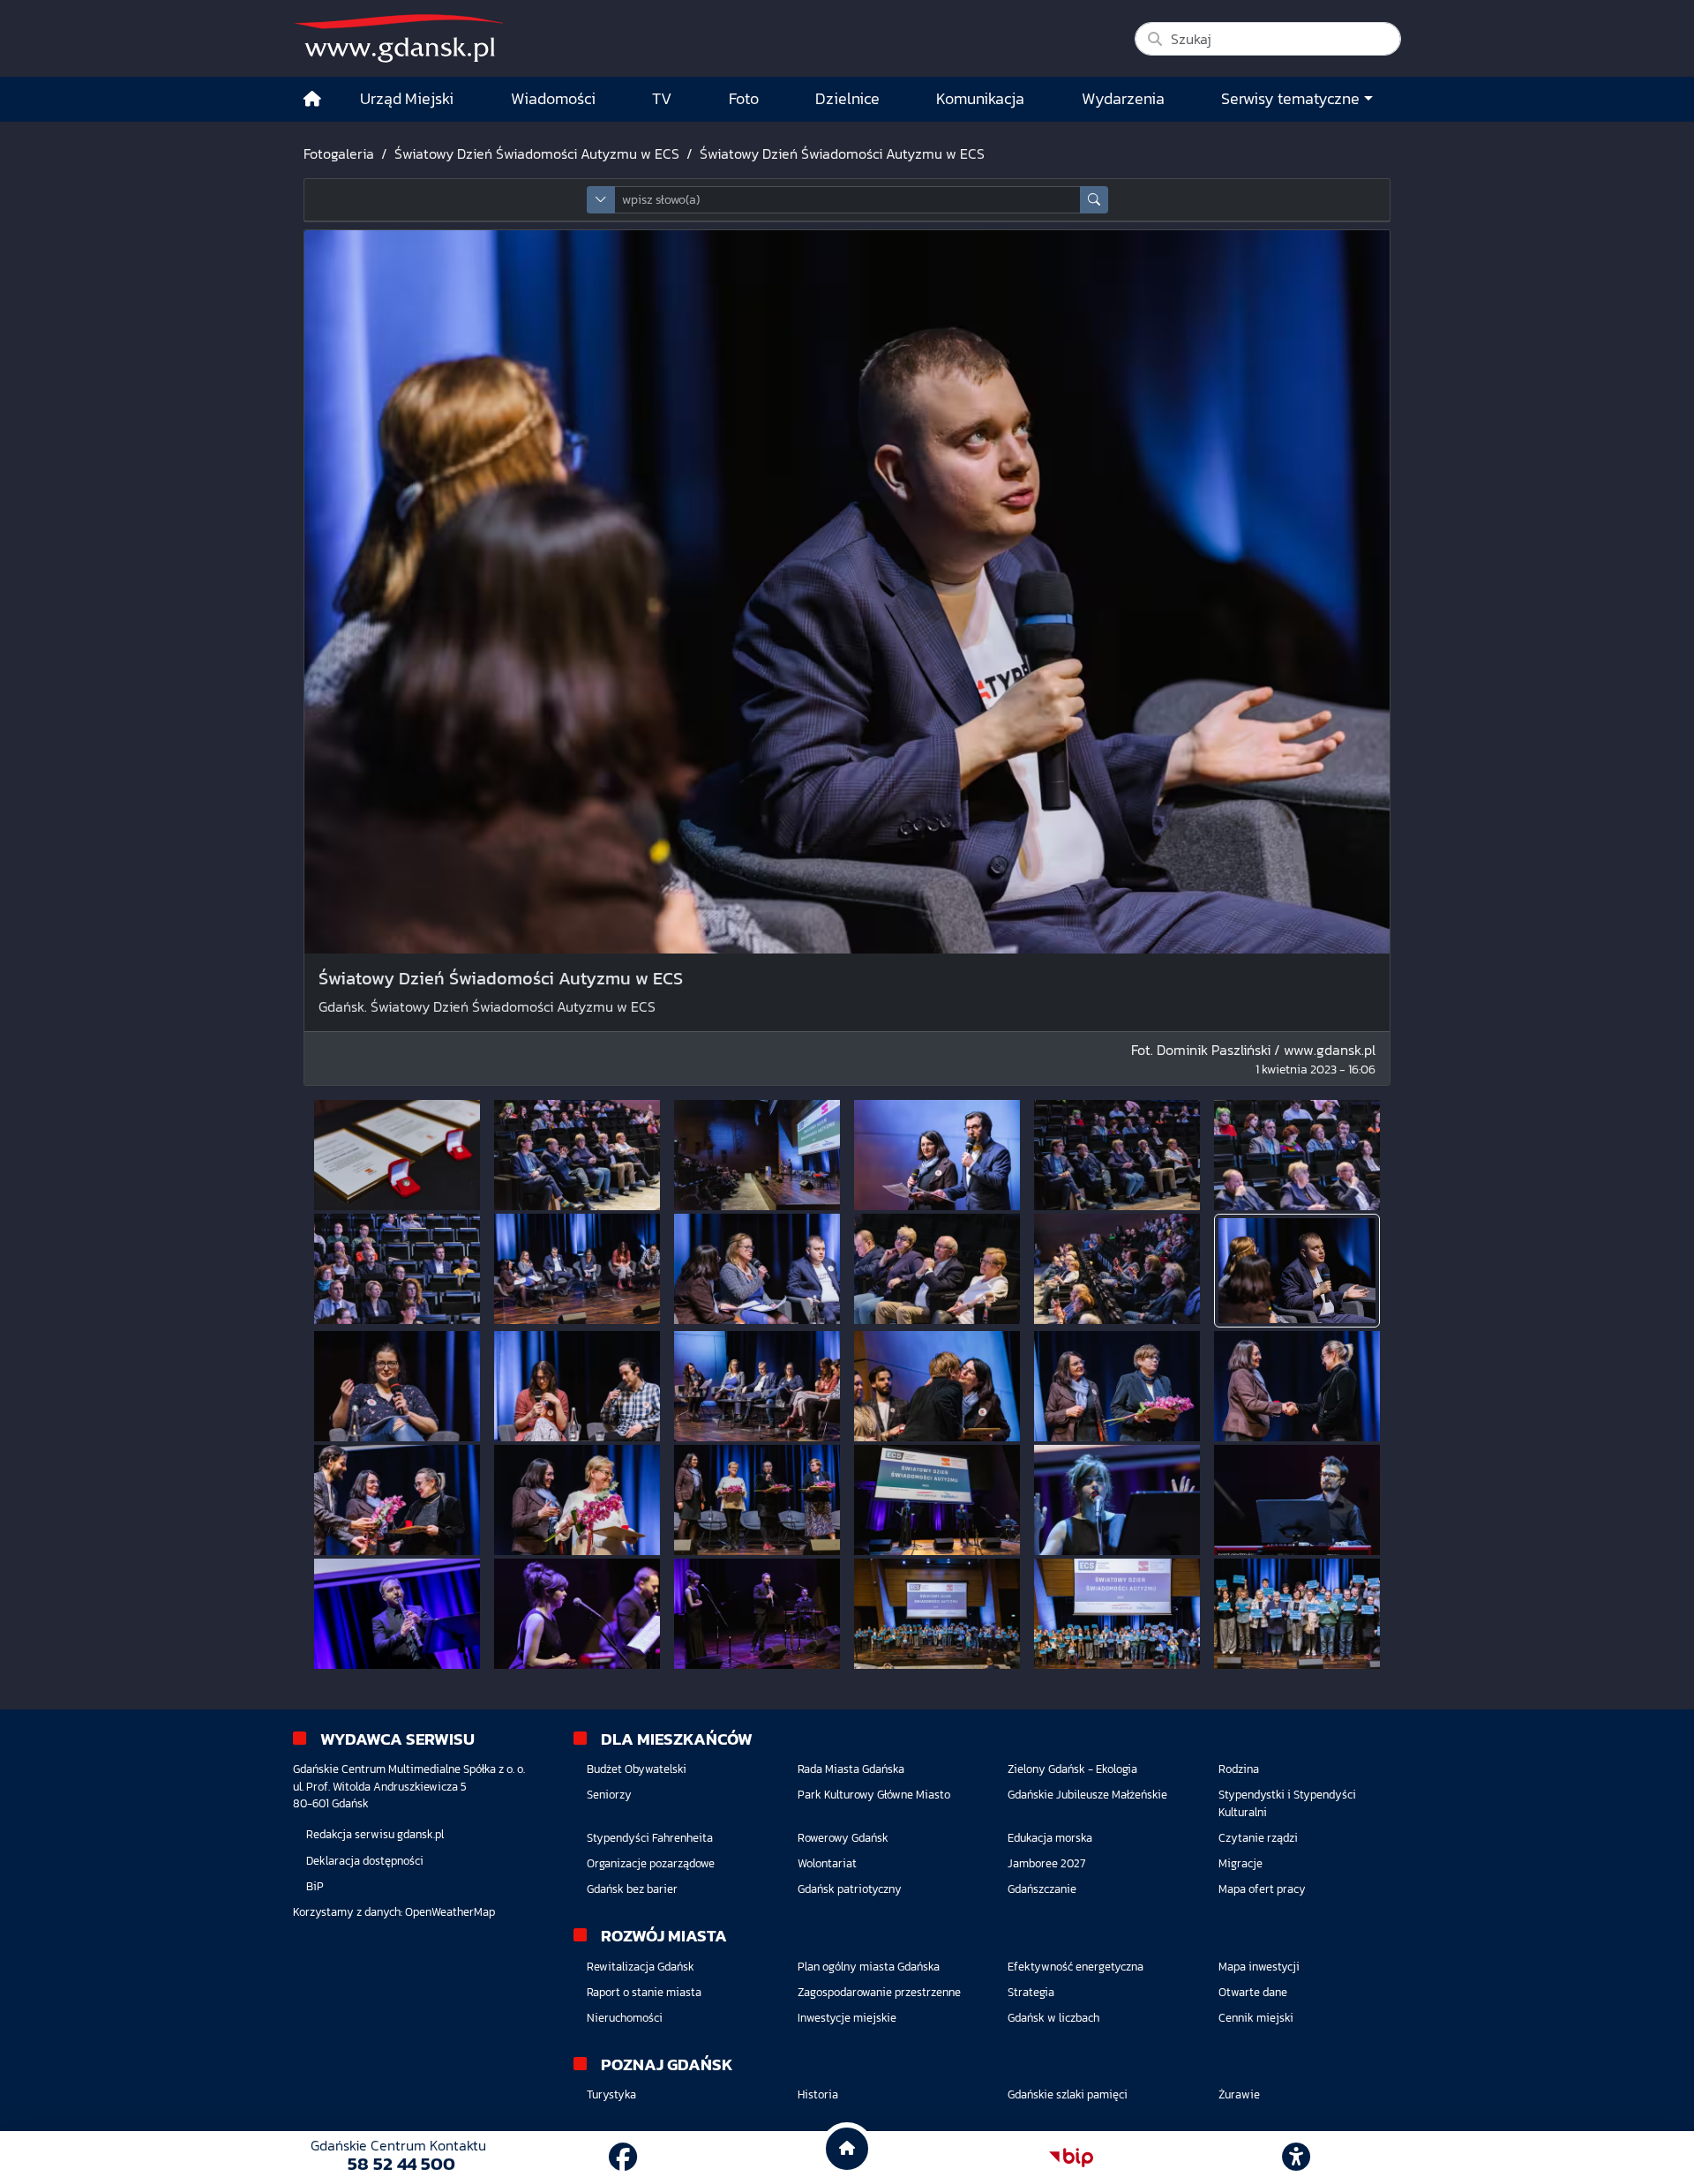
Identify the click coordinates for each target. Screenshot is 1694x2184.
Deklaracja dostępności (365, 1861)
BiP (315, 1886)
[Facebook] (623, 2158)
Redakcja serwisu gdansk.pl (375, 1834)
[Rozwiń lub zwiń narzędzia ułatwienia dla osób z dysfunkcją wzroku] (1296, 2158)
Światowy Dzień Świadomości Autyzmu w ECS (537, 153)
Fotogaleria (339, 153)
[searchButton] (1094, 200)
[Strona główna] (312, 99)
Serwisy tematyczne (1290, 99)
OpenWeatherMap (450, 1912)
